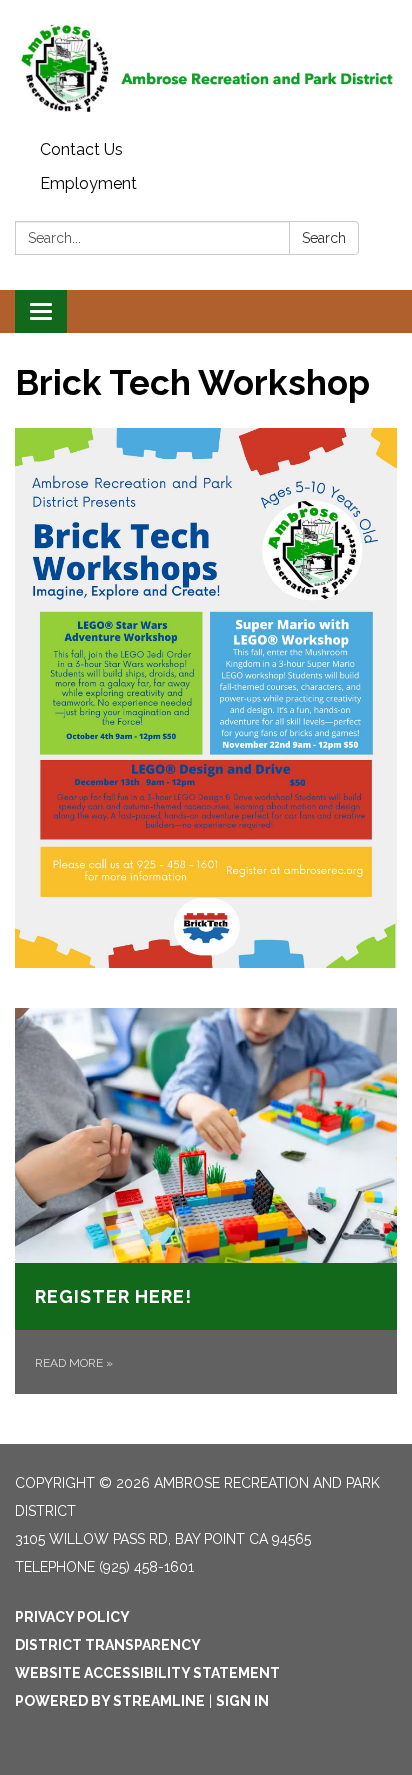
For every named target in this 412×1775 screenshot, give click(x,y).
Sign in (242, 1701)
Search (324, 238)
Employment (88, 183)
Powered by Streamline (110, 1701)
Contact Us (81, 149)
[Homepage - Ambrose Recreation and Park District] (206, 66)
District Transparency (108, 1645)
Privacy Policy (72, 1617)
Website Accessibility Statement (147, 1673)
